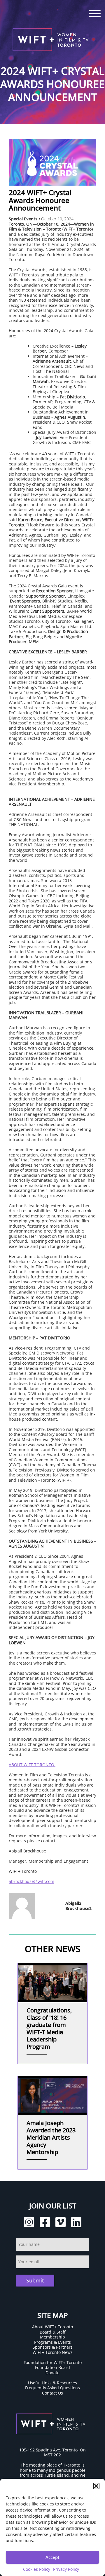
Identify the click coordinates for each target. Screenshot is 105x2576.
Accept (52, 2557)
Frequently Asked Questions (52, 2388)
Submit (35, 2280)
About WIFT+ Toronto (52, 2327)
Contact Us (52, 2393)
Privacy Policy (66, 2569)
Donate (52, 2373)
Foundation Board (52, 2367)
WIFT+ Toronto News (53, 2352)
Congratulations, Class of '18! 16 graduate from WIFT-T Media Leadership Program (49, 2028)
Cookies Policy (37, 2569)
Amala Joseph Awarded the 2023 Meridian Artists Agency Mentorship (51, 2137)
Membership (52, 2337)
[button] (96, 2486)
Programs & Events (52, 2342)
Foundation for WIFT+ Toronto (53, 2362)
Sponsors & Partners (53, 2347)
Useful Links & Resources (52, 2383)
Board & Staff (52, 2332)
